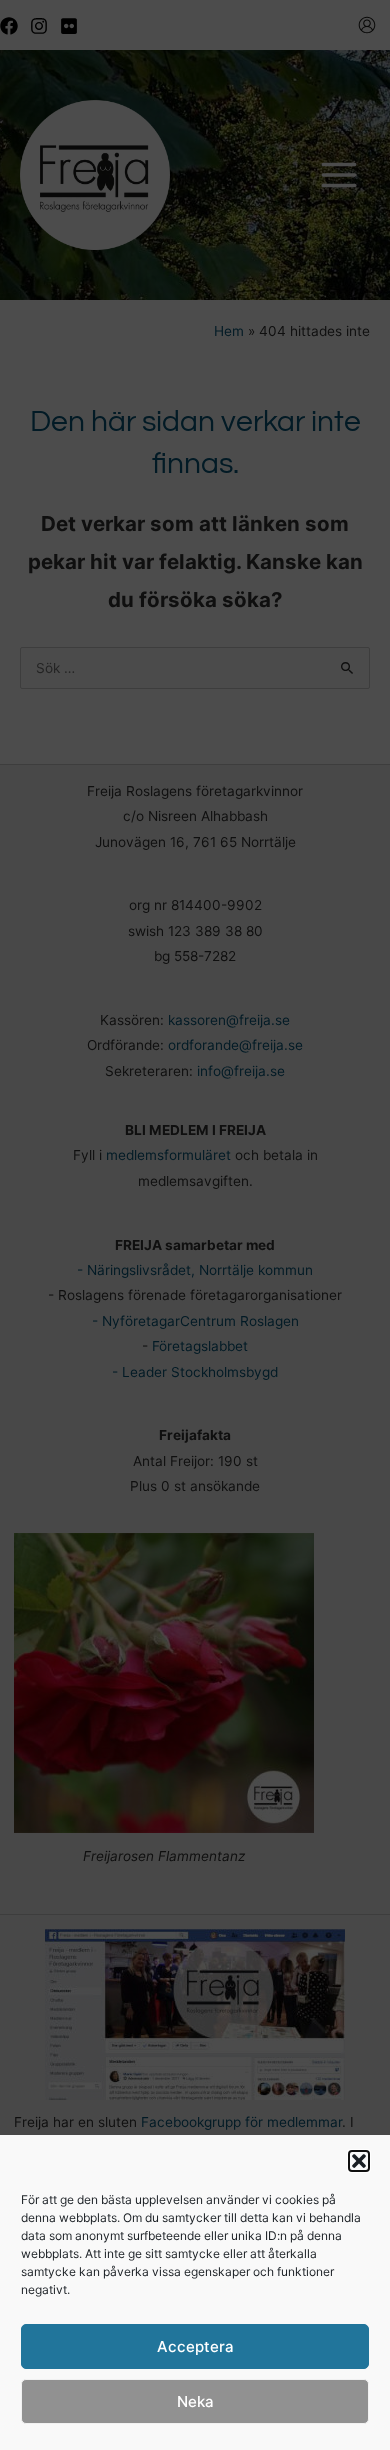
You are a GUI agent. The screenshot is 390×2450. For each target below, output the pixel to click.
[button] (359, 2161)
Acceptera (195, 2346)
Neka (195, 2401)
